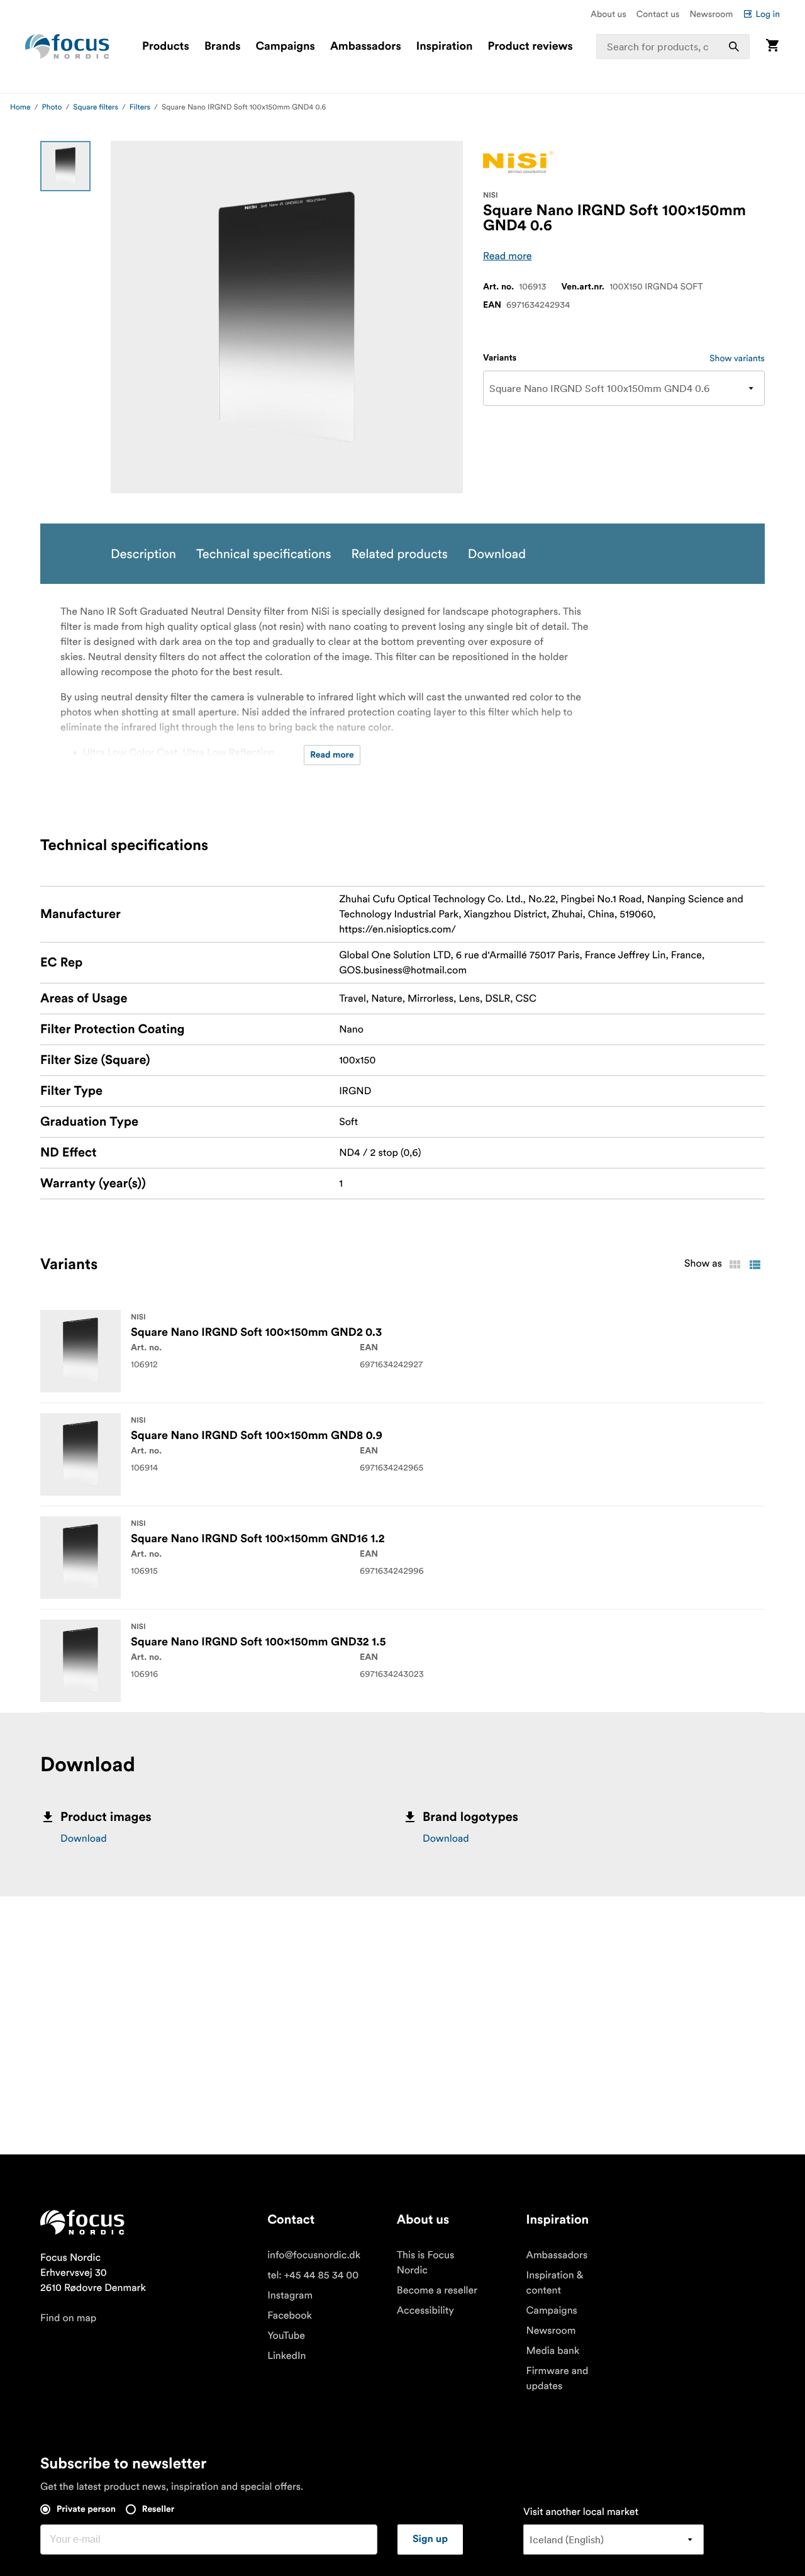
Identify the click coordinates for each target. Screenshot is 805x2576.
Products (166, 47)
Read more (508, 256)
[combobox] (673, 47)
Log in (768, 14)
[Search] (734, 47)
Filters (140, 107)
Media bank (553, 2351)
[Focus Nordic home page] (67, 47)
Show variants (737, 358)
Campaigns (286, 47)
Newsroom (711, 14)
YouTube (286, 2336)
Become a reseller (437, 2290)
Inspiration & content (555, 2283)
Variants (500, 358)
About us (608, 14)
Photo (52, 107)
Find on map (68, 2318)
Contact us (658, 14)
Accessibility (425, 2310)
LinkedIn (286, 2356)
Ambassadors (366, 47)
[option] (65, 166)
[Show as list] (755, 1265)
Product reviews (530, 47)
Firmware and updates (558, 2378)
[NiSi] (518, 162)
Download (84, 1839)
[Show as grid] (735, 1265)
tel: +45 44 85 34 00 (313, 2275)
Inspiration (445, 47)
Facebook (290, 2316)
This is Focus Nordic (425, 2263)
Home (20, 107)
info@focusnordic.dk (314, 2255)
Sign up (430, 2540)
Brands (223, 47)
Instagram (290, 2295)
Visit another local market (581, 2512)
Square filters (96, 107)
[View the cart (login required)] (772, 46)
